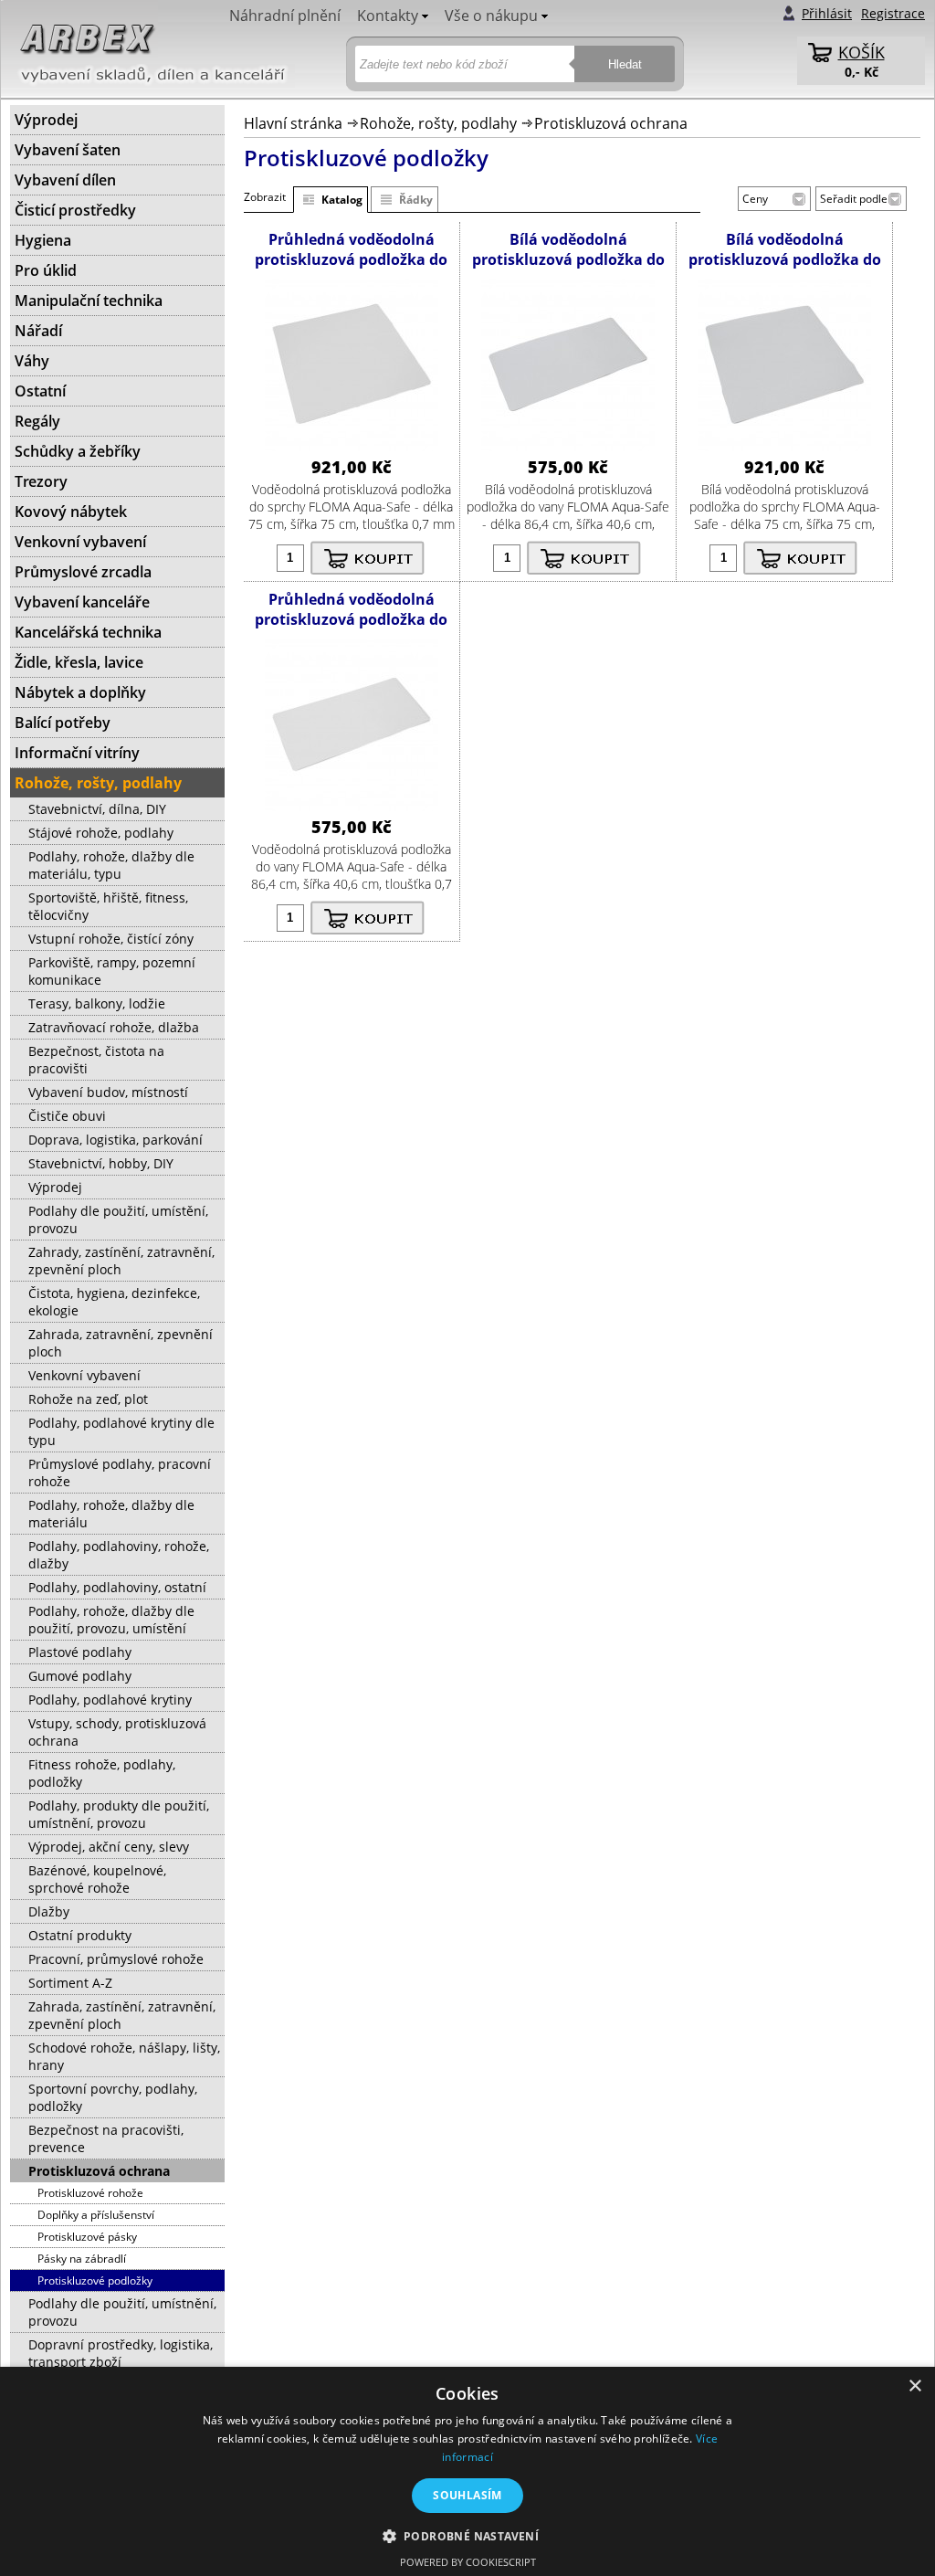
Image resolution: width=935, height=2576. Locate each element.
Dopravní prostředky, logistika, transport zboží (121, 2353)
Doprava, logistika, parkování (116, 1140)
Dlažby (49, 1911)
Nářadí (38, 331)
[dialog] (467, 2471)
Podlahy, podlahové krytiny (110, 1700)
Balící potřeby (63, 723)
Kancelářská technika (88, 632)
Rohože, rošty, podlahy (438, 123)
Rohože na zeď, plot (88, 1399)
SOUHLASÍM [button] (467, 2495)
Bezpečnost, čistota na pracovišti (96, 1060)
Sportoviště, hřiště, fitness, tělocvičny (108, 906)
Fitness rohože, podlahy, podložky (102, 1773)
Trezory (41, 481)
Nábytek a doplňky (80, 692)
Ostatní (40, 391)
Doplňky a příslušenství (96, 2215)
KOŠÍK (861, 52)
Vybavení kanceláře (82, 602)
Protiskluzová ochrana (611, 123)
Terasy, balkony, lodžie (97, 1003)
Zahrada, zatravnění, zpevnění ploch (121, 1343)
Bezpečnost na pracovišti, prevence (106, 2138)
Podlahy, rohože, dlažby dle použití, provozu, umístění (111, 1620)
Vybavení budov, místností (108, 1092)
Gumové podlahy (80, 1676)
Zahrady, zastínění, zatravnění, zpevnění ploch (121, 1261)
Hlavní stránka (293, 123)
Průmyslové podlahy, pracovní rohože (120, 1473)
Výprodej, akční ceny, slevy (109, 1847)
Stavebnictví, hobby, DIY (101, 1163)
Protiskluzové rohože (90, 2193)
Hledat (625, 64)
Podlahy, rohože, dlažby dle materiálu (111, 1514)
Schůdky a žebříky (78, 451)
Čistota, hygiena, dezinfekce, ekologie (114, 1302)
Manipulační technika (89, 301)
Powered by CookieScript (468, 2562)
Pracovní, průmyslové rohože (116, 1959)
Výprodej (46, 120)
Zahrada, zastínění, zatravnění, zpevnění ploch (122, 2015)
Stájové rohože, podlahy (101, 833)
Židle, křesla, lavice (79, 662)
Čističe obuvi (67, 1116)
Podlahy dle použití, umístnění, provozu (122, 2312)
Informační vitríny (77, 753)
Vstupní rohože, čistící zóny (111, 939)
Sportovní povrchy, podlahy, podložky (113, 2097)
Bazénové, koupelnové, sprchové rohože (97, 1879)
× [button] (914, 2386)
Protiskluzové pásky (87, 2237)
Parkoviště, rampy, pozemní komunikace (112, 971)
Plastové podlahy (80, 1652)
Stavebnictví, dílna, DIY (97, 809)
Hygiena (43, 240)
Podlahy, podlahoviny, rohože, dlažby (119, 1555)
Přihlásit (827, 13)
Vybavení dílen (65, 180)
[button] (468, 2535)
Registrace (893, 13)
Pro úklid (46, 270)
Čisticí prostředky (75, 210)
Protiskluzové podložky (95, 2280)
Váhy (32, 361)
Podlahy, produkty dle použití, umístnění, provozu (119, 1814)
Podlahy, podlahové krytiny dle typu (121, 1431)
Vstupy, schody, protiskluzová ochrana (117, 1732)
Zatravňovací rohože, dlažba (114, 1027)
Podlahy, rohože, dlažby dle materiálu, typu (111, 865)
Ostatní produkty (80, 1935)
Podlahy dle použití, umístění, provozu (118, 1219)
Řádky (416, 200)
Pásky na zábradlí (82, 2259)
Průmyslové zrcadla (83, 572)
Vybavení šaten (68, 150)
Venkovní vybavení (80, 542)
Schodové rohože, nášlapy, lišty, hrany (124, 2056)
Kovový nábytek (71, 512)
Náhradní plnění (285, 16)
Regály (37, 421)
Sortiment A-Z (70, 1983)
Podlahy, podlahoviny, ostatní (117, 1587)
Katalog (342, 200)
